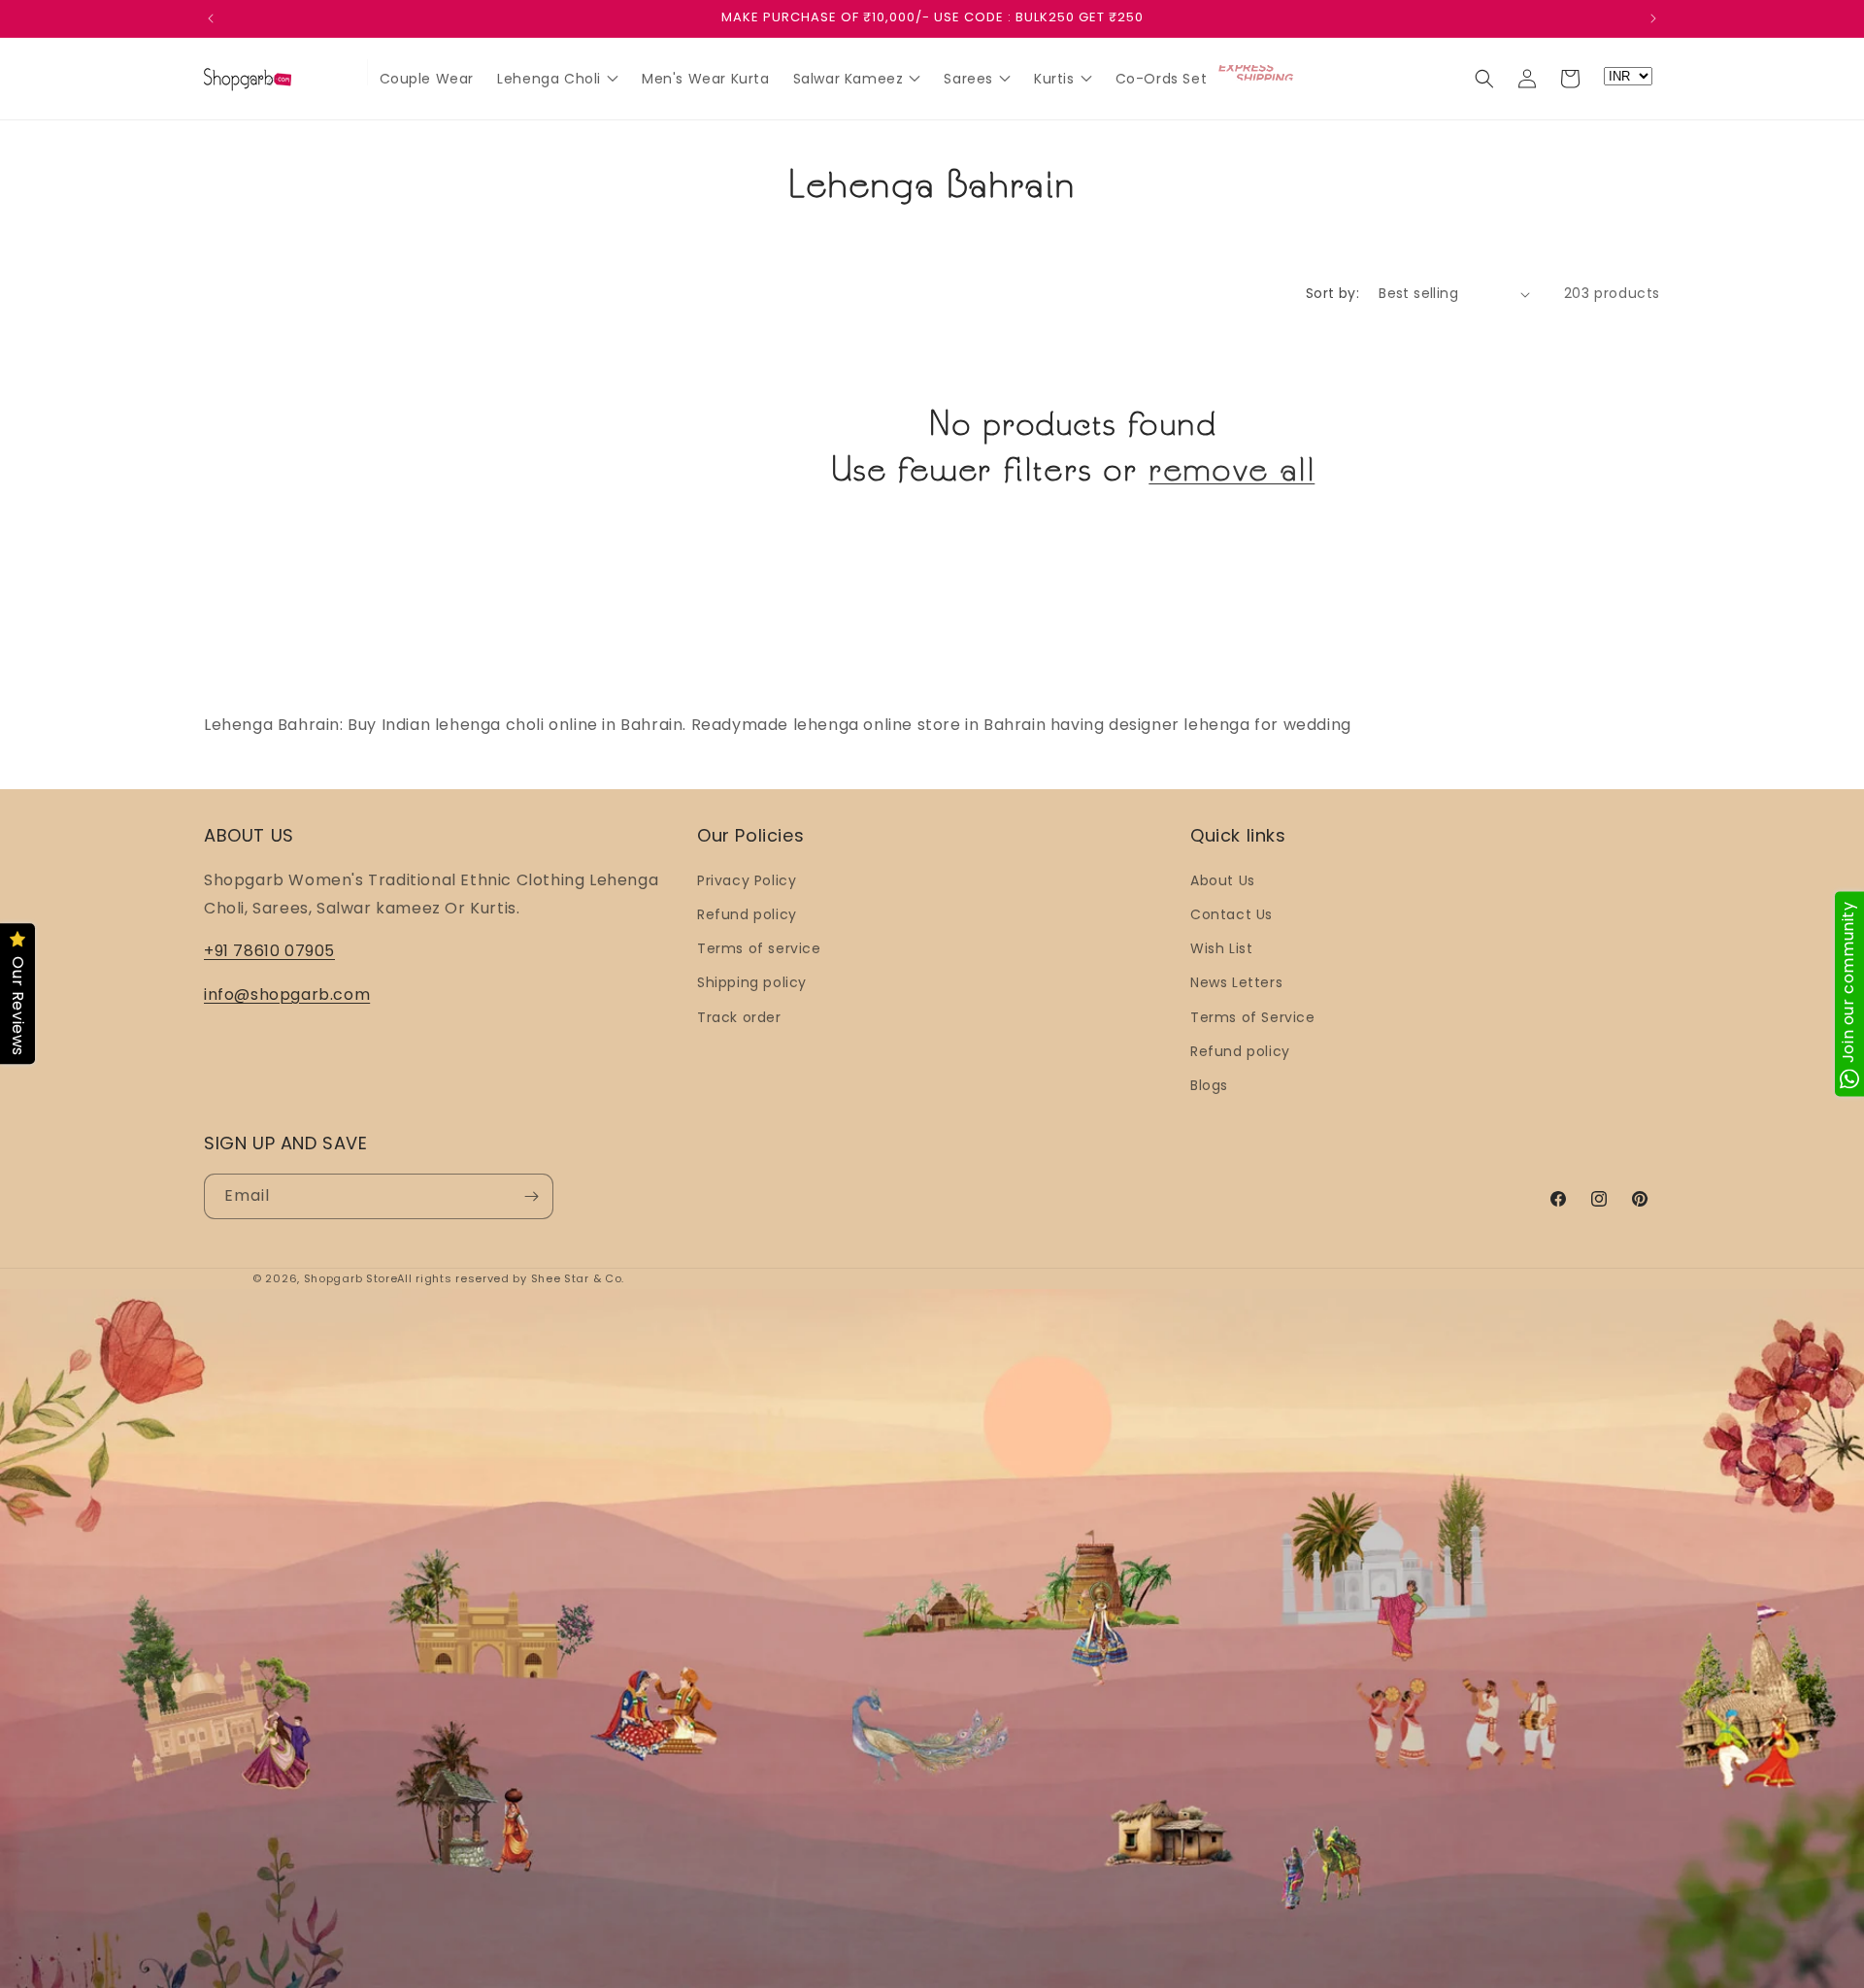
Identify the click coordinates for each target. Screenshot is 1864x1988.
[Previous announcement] (211, 18)
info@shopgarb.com (287, 994)
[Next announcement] (1653, 18)
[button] (1484, 79)
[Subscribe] (531, 1196)
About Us (1223, 880)
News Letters (1236, 982)
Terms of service (759, 948)
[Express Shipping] (1257, 73)
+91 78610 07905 (269, 951)
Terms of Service (1253, 1017)
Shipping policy (752, 982)
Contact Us (1232, 914)
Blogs (1209, 1085)
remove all (1232, 469)
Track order (739, 1017)
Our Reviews (18, 1007)
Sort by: (1332, 293)
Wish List (1221, 948)
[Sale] (343, 74)
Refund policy (747, 914)
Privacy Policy (747, 880)
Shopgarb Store (351, 1278)
